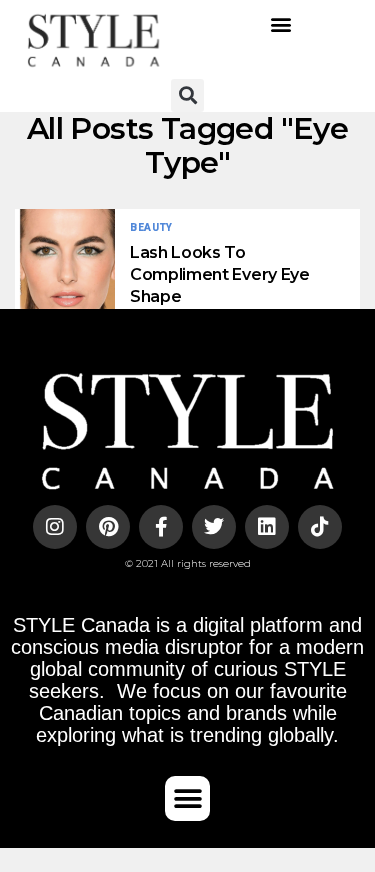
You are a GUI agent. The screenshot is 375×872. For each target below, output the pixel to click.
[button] (281, 24)
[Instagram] (55, 527)
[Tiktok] (320, 527)
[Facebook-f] (161, 527)
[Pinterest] (108, 527)
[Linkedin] (267, 527)
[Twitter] (214, 527)
